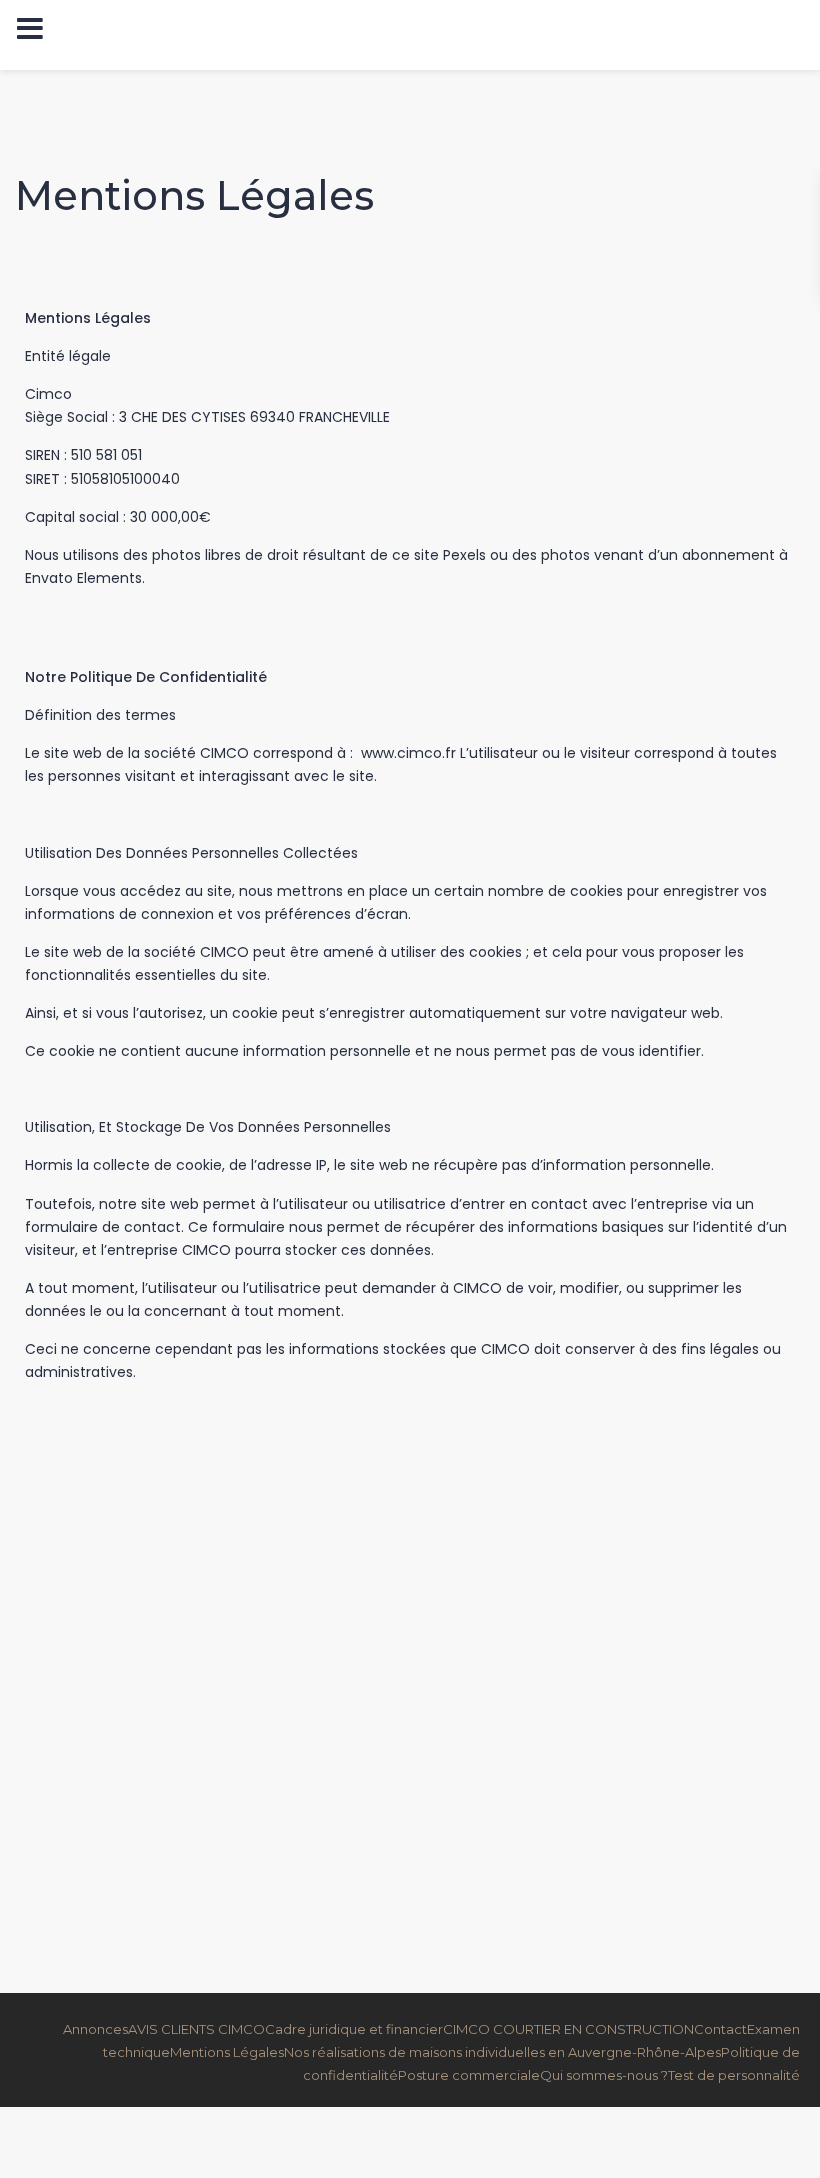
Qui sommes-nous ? (604, 2075)
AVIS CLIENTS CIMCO (196, 2029)
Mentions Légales (227, 2052)
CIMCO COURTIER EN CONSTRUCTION (568, 2029)
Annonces (95, 2029)
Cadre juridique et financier (354, 2029)
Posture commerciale (469, 2075)
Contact (720, 2029)
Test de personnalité (734, 2075)
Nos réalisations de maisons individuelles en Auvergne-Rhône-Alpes (502, 2052)
